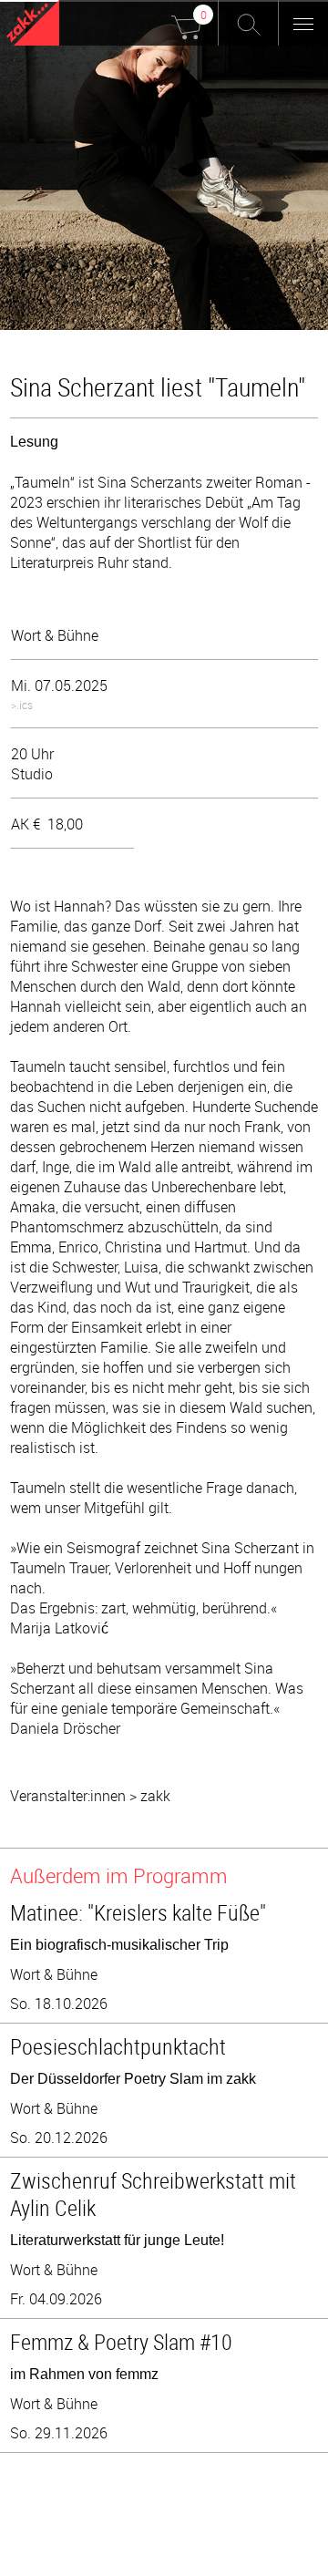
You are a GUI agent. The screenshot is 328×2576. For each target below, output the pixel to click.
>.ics (22, 705)
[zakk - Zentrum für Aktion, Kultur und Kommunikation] (33, 25)
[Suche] (248, 23)
